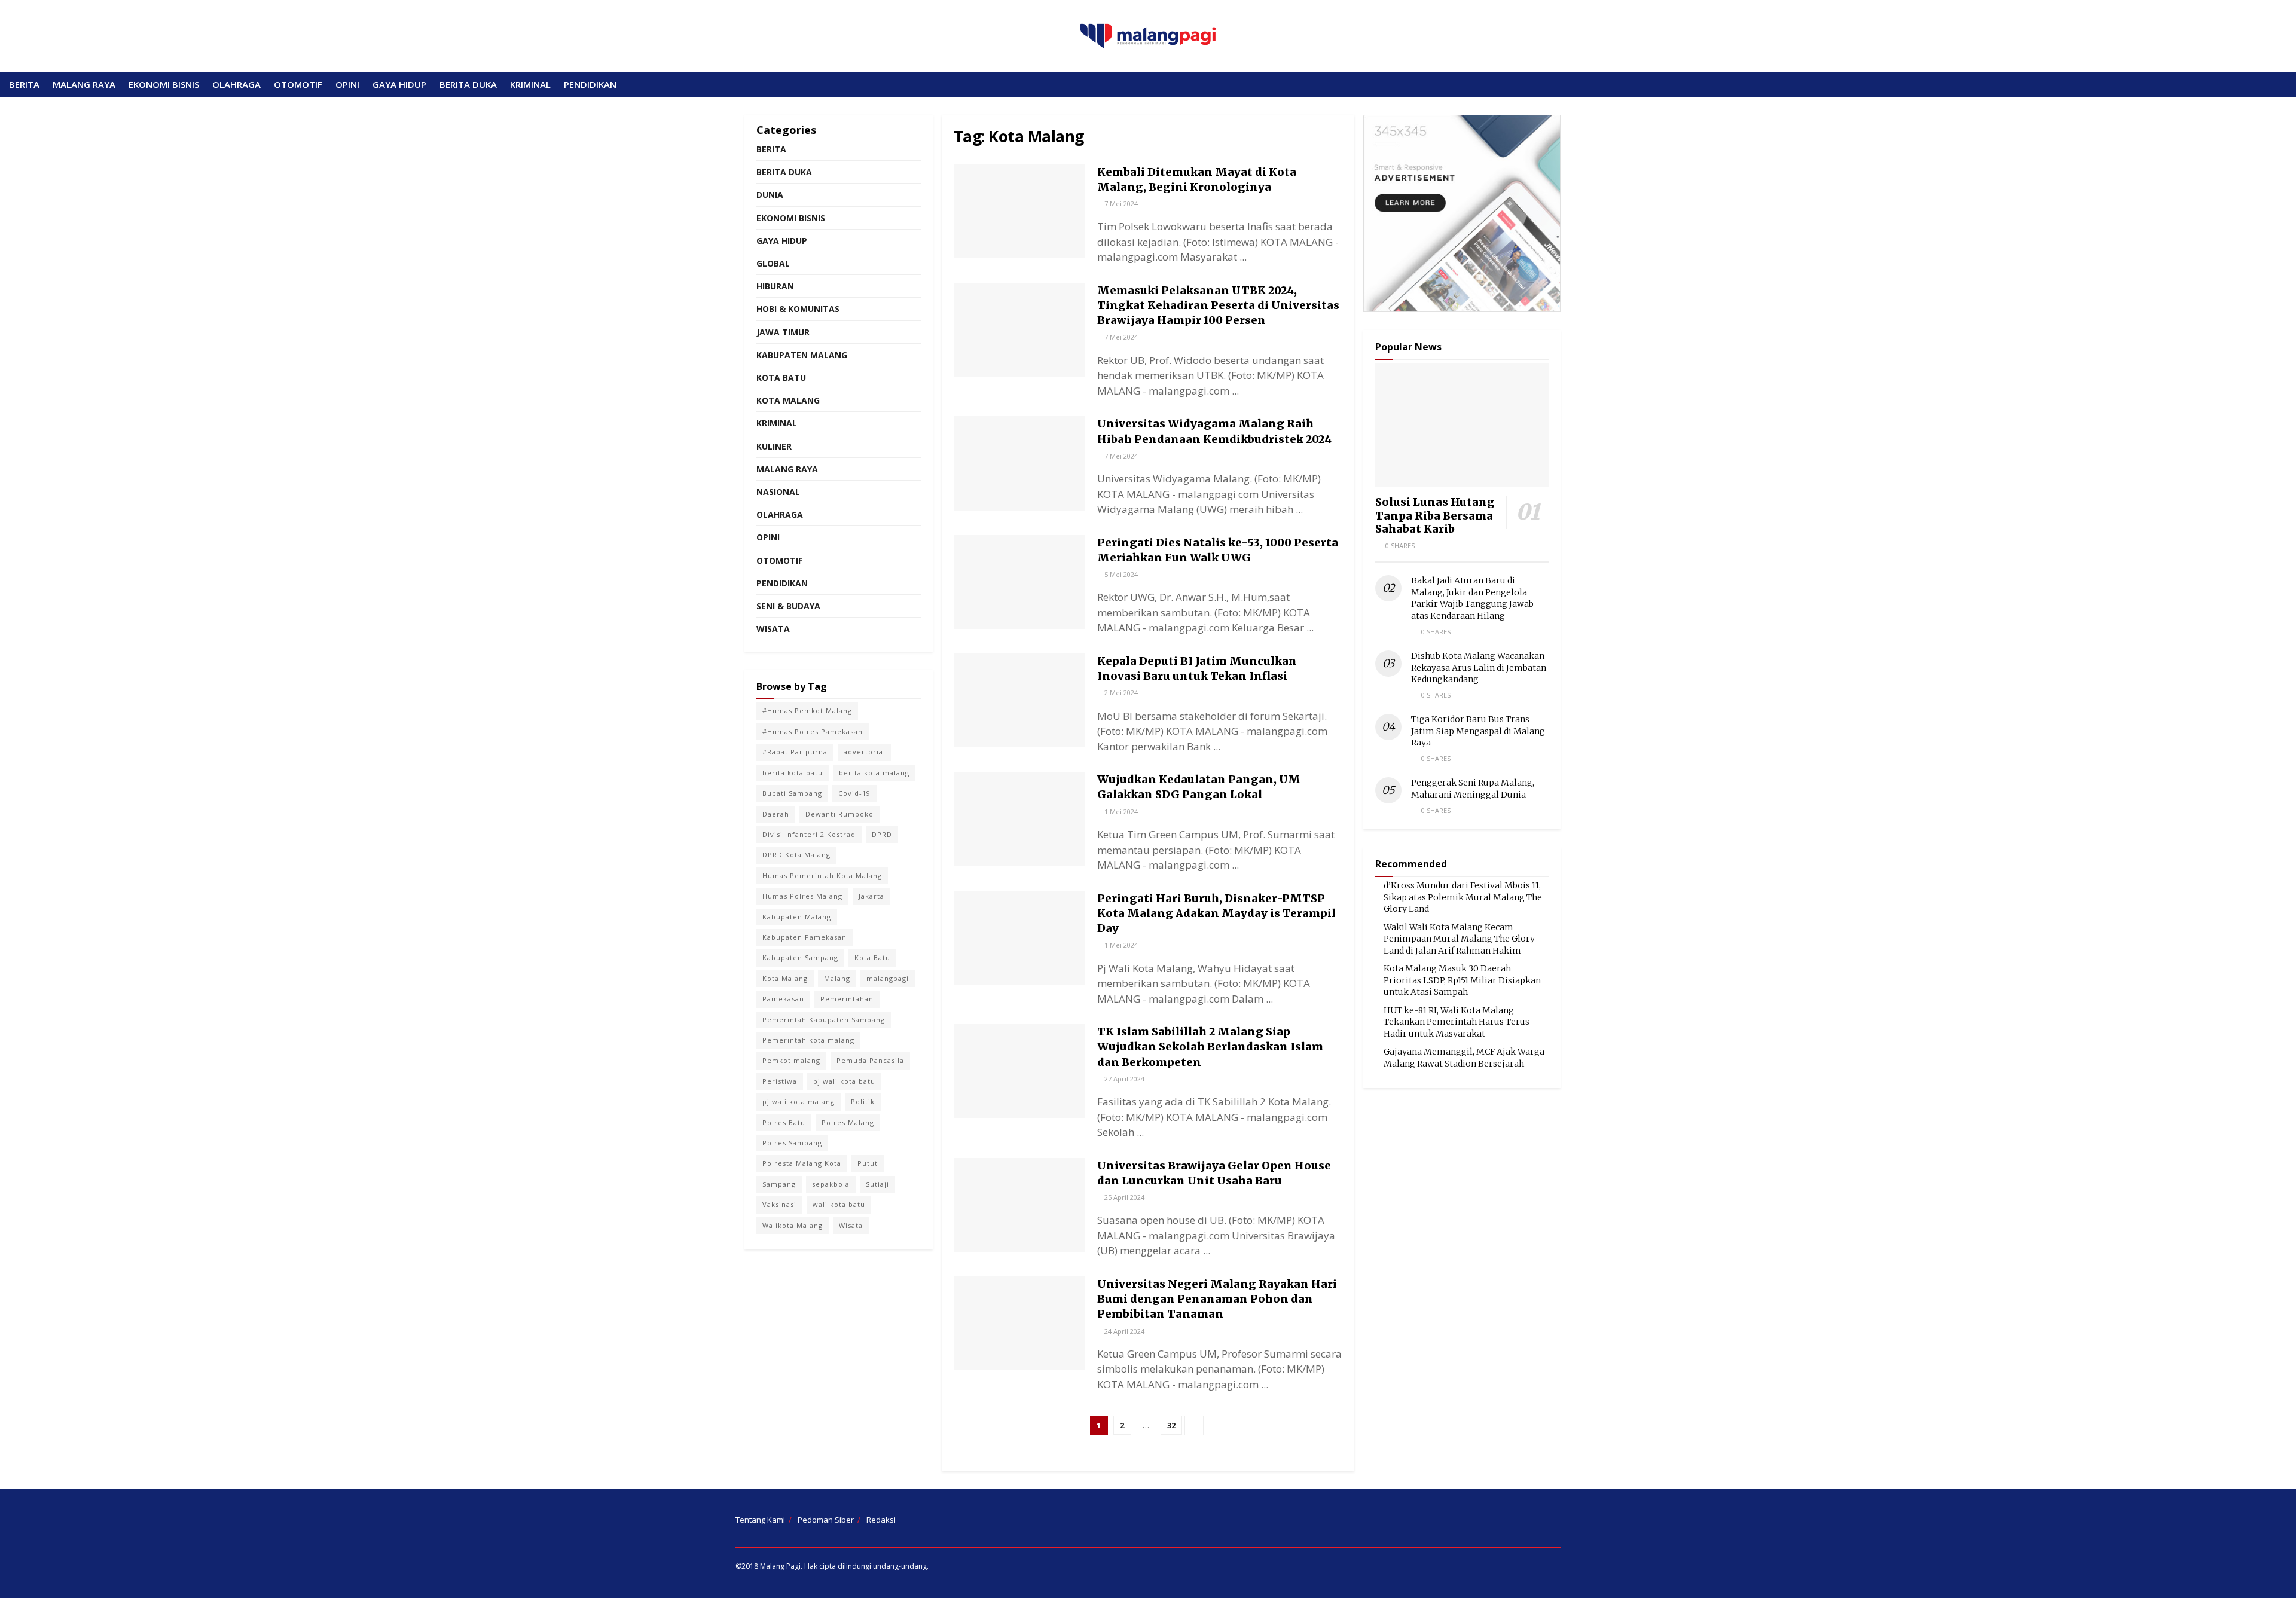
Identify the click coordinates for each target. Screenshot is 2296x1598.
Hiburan (775, 286)
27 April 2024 (1123, 1079)
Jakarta (871, 896)
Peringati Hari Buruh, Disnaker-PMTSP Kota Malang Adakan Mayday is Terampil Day (1216, 913)
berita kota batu (793, 773)
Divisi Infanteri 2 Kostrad (809, 834)
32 (1171, 1425)
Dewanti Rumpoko (839, 814)
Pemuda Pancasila (870, 1060)
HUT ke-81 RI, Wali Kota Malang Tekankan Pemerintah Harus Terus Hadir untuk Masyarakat (1457, 1022)
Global (773, 263)
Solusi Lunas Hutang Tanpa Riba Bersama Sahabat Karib (1435, 515)
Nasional (778, 492)
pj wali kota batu (844, 1081)
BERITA (24, 84)
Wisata (773, 629)
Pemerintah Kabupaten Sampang (824, 1020)
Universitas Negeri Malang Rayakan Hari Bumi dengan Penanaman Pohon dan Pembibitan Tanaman (1217, 1299)
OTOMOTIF (298, 84)
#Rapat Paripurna (795, 752)
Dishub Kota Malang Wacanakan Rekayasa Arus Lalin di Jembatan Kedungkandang (1479, 667)
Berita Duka (784, 172)
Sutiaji (877, 1184)
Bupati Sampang (792, 793)
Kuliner (774, 446)
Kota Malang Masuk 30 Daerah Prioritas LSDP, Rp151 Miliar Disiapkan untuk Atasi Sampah (1462, 980)
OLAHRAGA (236, 84)
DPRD (882, 834)
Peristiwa (780, 1081)
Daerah (776, 814)
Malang (837, 978)
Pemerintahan (847, 999)
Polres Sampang (792, 1143)
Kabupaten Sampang (800, 957)
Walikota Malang (793, 1225)
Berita (771, 149)
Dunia (770, 195)
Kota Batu (781, 378)
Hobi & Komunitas (798, 309)
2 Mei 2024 (1120, 693)
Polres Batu (784, 1122)
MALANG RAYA (84, 84)
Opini (768, 537)
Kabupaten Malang (802, 355)
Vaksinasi (779, 1204)
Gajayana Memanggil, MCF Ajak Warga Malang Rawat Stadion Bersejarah (1464, 1058)
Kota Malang (788, 400)
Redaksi (881, 1520)
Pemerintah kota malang (808, 1040)
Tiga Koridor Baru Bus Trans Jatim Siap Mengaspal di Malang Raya (1478, 731)
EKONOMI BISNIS (164, 84)
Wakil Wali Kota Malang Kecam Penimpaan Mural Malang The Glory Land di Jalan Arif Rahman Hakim (1459, 939)
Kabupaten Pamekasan (804, 937)
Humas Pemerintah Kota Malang (822, 876)
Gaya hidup (782, 241)
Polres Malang (848, 1122)
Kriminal (777, 423)
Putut (868, 1163)
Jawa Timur (783, 332)
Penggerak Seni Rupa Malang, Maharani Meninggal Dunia (1473, 789)
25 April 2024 (1123, 1197)
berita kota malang (874, 773)
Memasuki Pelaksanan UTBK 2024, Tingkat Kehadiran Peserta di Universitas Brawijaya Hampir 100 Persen (1218, 305)
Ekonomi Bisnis (791, 218)
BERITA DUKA (468, 84)
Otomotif (779, 560)
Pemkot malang (791, 1060)
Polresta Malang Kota (802, 1163)
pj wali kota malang (799, 1102)
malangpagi (888, 978)
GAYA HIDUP (399, 84)
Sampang (779, 1184)
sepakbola (831, 1184)
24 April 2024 (1123, 1331)
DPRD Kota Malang (796, 855)
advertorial (865, 752)
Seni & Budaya (788, 606)
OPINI (347, 84)
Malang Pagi (780, 1566)
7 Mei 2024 (1120, 204)
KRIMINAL (530, 84)
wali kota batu (839, 1204)
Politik (863, 1102)
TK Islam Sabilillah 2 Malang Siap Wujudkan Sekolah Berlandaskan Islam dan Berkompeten (1210, 1047)
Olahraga (780, 514)
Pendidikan (782, 583)
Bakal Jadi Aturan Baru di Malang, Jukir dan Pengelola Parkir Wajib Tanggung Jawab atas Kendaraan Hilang (1472, 598)
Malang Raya (787, 469)
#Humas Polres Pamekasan (813, 731)
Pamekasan (783, 999)
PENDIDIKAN (590, 84)
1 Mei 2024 (1120, 812)
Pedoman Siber (826, 1520)
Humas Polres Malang (802, 896)
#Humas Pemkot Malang (807, 711)
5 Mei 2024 (1120, 574)
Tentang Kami (760, 1520)
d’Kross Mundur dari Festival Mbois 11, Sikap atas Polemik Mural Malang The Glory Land (1463, 897)
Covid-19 (854, 793)
